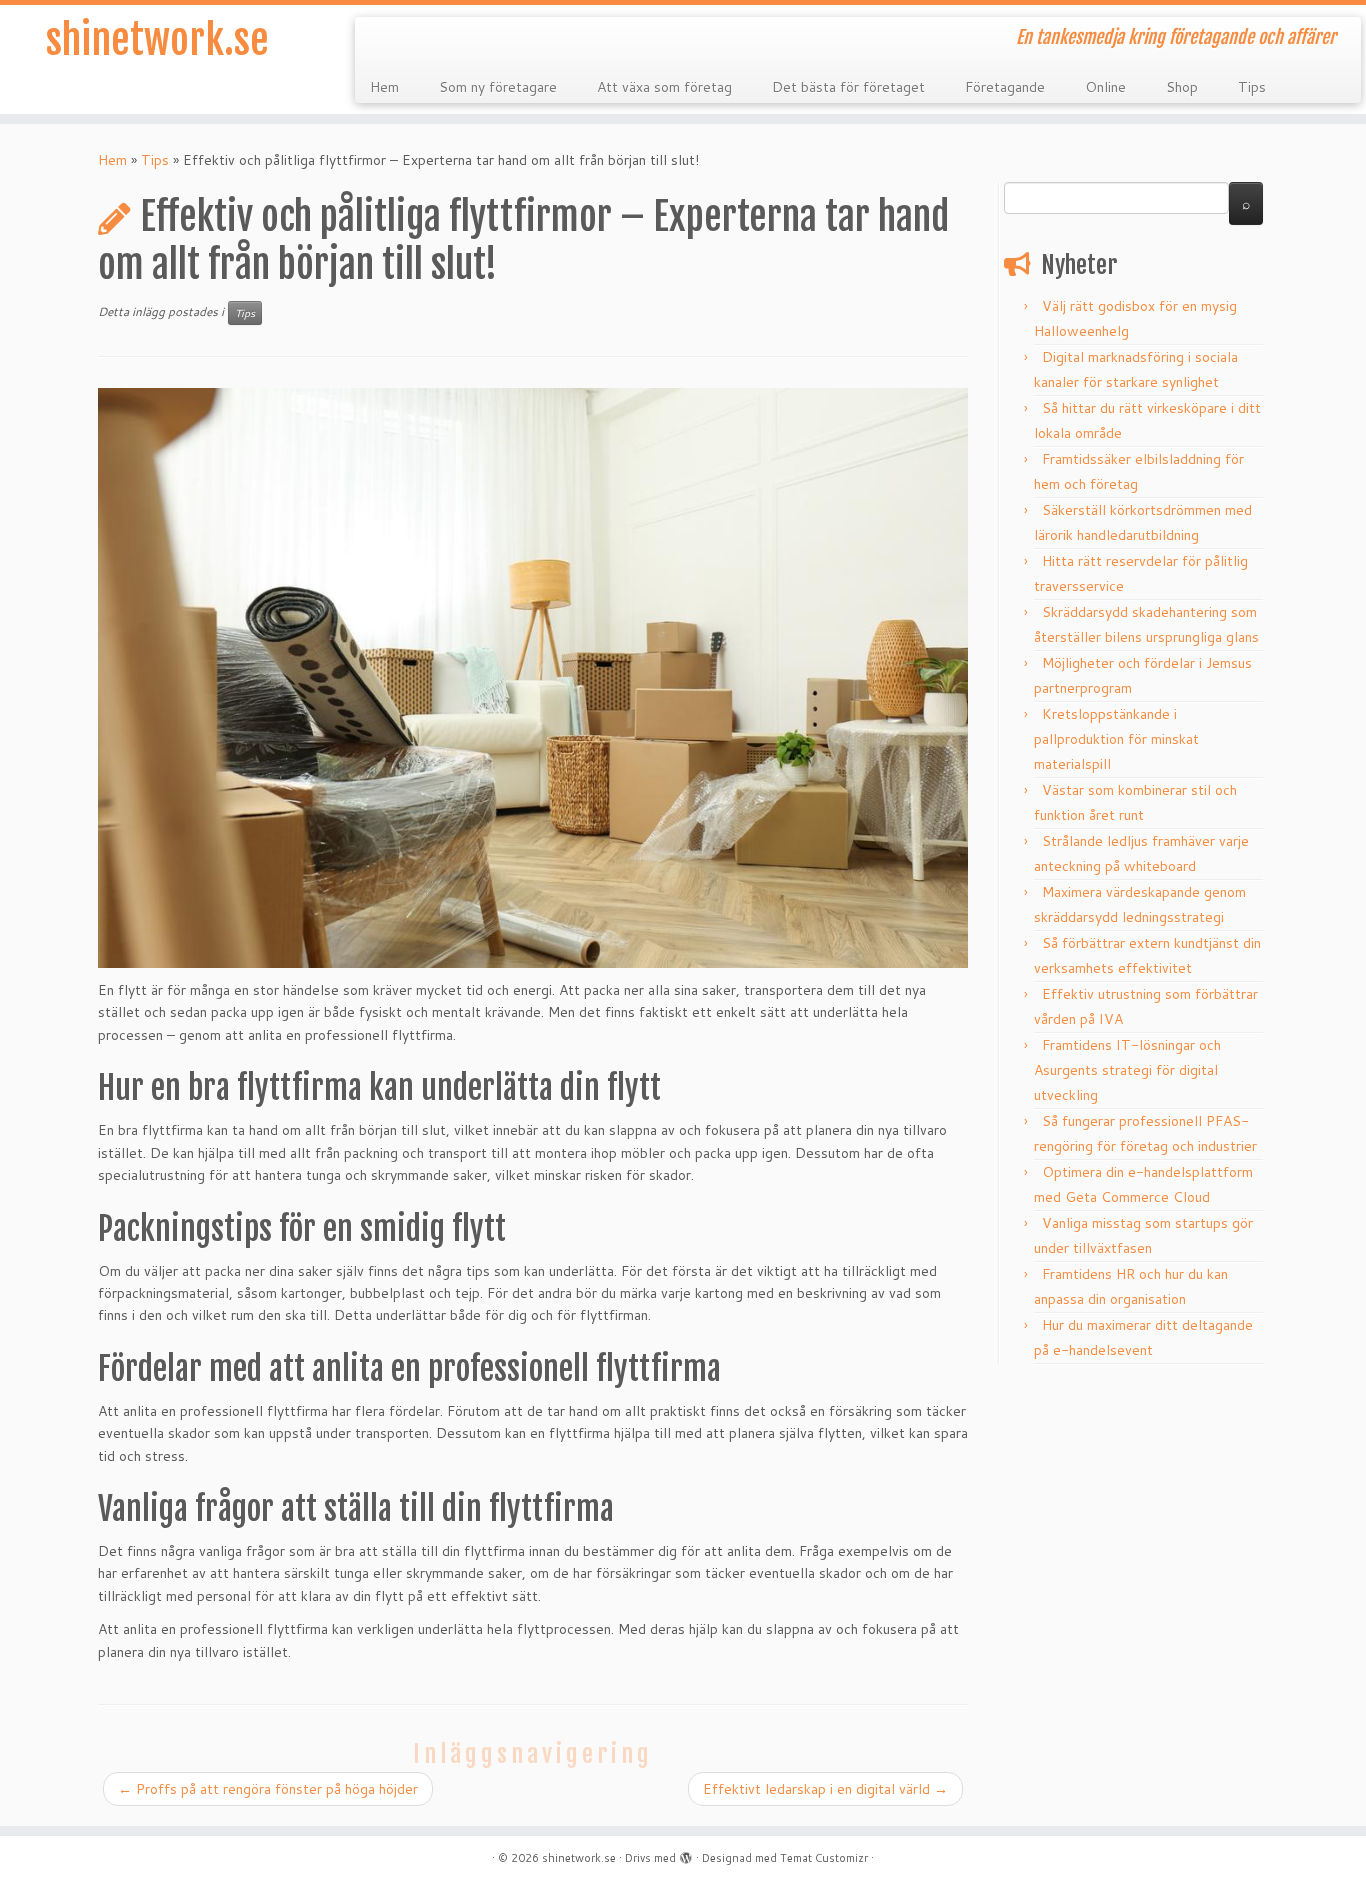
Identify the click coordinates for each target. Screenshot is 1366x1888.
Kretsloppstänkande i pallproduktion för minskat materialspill (1116, 739)
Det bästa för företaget (848, 87)
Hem (384, 87)
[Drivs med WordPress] (686, 1854)
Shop (1182, 87)
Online (1105, 87)
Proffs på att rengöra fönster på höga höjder (268, 1789)
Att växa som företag (664, 87)
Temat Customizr (824, 1858)
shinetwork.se (157, 40)
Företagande (1005, 87)
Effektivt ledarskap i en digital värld (825, 1789)
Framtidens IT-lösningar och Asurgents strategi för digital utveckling (1127, 1070)
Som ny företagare (498, 87)
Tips (1252, 87)
